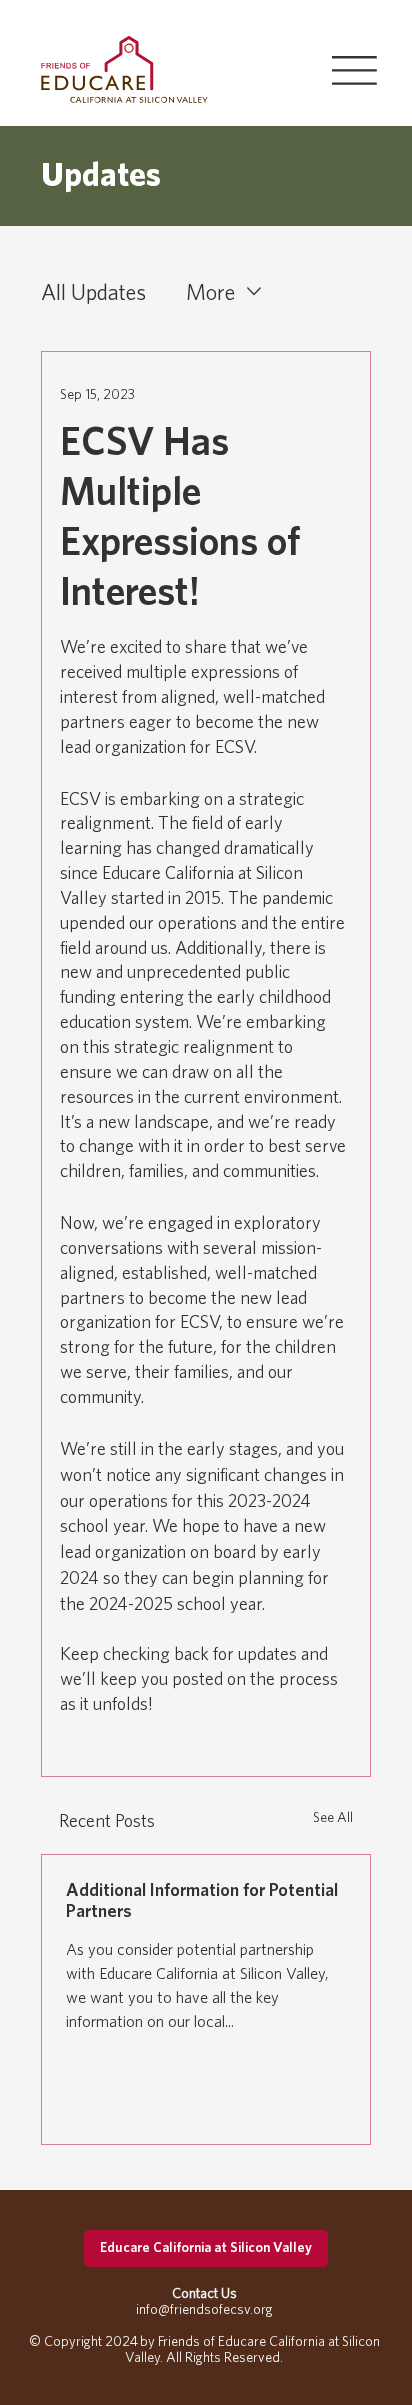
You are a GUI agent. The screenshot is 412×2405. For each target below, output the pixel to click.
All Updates (93, 291)
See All (333, 1817)
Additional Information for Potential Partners (202, 1900)
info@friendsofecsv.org (204, 2309)
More (210, 291)
